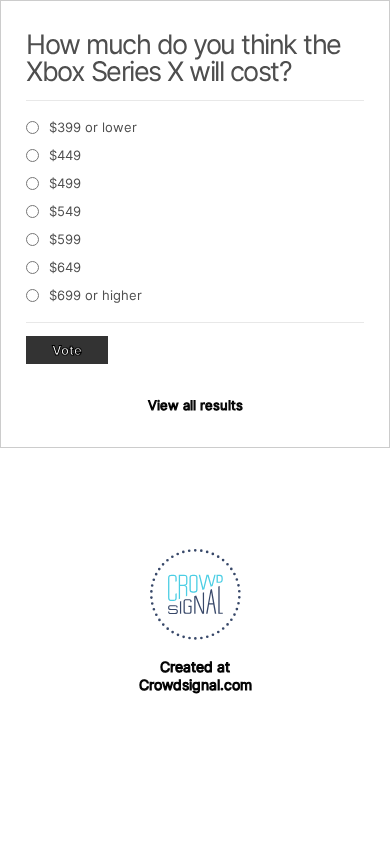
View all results (195, 405)
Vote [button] (67, 350)
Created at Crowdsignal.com (195, 675)
